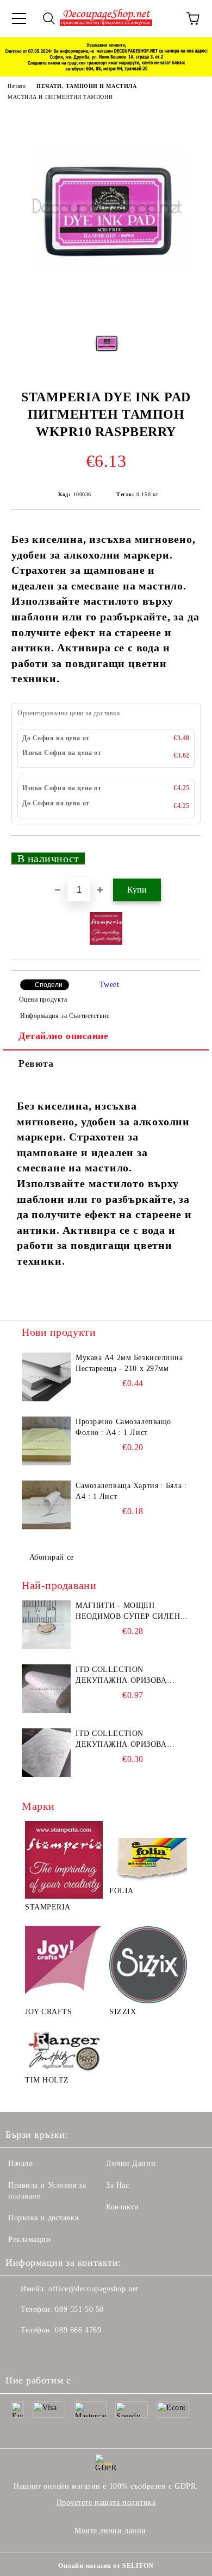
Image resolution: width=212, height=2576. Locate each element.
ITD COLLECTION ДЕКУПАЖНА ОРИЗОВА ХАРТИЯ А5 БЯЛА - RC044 (125, 1740)
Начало (17, 86)
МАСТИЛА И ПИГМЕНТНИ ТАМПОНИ (60, 97)
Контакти (122, 2207)
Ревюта (36, 1063)
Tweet (110, 985)
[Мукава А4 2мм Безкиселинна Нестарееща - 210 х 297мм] (46, 1377)
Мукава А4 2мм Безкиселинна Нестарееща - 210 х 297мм (129, 1363)
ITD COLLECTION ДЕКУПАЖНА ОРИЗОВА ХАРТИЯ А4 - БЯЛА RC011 (125, 1676)
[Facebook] (20, 2352)
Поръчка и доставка (43, 2218)
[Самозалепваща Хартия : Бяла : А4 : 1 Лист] (46, 1505)
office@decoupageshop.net (93, 2289)
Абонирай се (52, 1557)
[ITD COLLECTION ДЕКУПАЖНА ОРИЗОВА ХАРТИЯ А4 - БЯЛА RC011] (46, 1689)
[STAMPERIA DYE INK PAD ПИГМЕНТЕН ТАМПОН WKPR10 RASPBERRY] (106, 309)
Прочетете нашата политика (106, 2503)
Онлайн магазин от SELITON (106, 2566)
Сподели (49, 985)
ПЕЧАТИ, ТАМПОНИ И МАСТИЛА (86, 86)
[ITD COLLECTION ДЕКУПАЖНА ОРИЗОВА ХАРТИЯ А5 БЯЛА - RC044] (46, 1753)
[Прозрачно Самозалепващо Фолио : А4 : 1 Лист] (46, 1441)
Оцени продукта (43, 999)
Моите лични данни (110, 2531)
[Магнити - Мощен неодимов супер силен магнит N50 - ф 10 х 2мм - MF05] (46, 1625)
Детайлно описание (64, 1036)
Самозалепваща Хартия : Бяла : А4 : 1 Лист (131, 1491)
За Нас (117, 2185)
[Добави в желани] (185, 854)
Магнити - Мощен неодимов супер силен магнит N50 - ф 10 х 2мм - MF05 (130, 1612)
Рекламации (30, 2239)
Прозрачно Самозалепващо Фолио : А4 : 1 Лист (123, 1427)
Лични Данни (131, 2164)
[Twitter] (43, 2352)
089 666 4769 (78, 2330)
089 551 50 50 (79, 2309)
